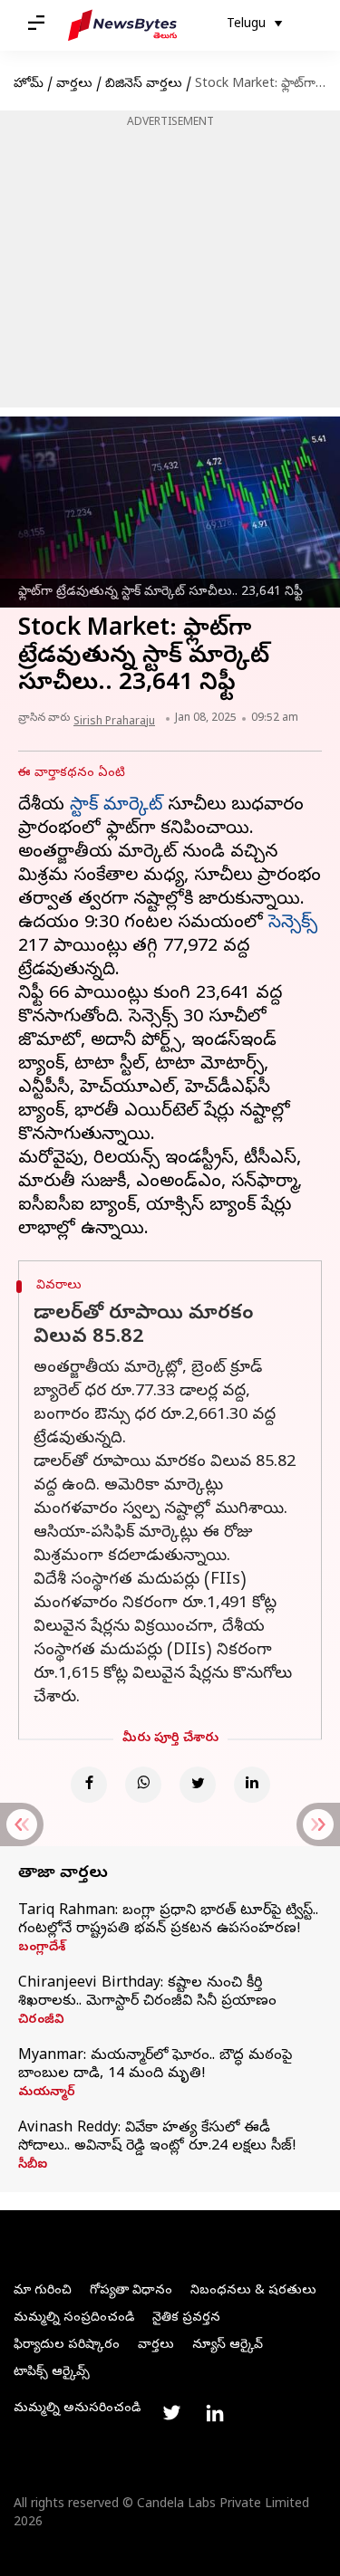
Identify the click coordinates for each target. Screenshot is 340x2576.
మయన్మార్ (47, 2093)
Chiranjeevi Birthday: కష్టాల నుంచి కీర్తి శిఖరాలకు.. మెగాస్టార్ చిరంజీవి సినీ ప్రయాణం (147, 1993)
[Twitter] (198, 1785)
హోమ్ (29, 85)
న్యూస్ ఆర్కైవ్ (228, 2346)
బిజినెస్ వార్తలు (144, 85)
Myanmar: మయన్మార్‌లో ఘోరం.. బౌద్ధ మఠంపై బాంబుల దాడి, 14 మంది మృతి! (155, 2065)
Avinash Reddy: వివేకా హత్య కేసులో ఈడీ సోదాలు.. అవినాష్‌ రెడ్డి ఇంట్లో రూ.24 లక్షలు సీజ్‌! (157, 2138)
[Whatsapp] (143, 1785)
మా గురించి (43, 2291)
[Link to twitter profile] (171, 2413)
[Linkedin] (252, 1785)
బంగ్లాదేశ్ (42, 1949)
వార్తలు (74, 85)
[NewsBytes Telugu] (122, 25)
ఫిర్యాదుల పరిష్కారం (67, 2346)
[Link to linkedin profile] (215, 2413)
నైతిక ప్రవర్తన (186, 2318)
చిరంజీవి (41, 2021)
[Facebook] (89, 1785)
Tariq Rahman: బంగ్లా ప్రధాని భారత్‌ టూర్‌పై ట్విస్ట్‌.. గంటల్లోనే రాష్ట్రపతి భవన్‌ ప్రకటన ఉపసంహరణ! (168, 1920)
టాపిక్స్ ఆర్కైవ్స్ (52, 2373)
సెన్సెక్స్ (293, 924)
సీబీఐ (33, 2166)
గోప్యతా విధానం (131, 2291)
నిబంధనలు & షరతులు (253, 2291)
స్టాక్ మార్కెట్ (116, 806)
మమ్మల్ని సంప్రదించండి (74, 2318)
